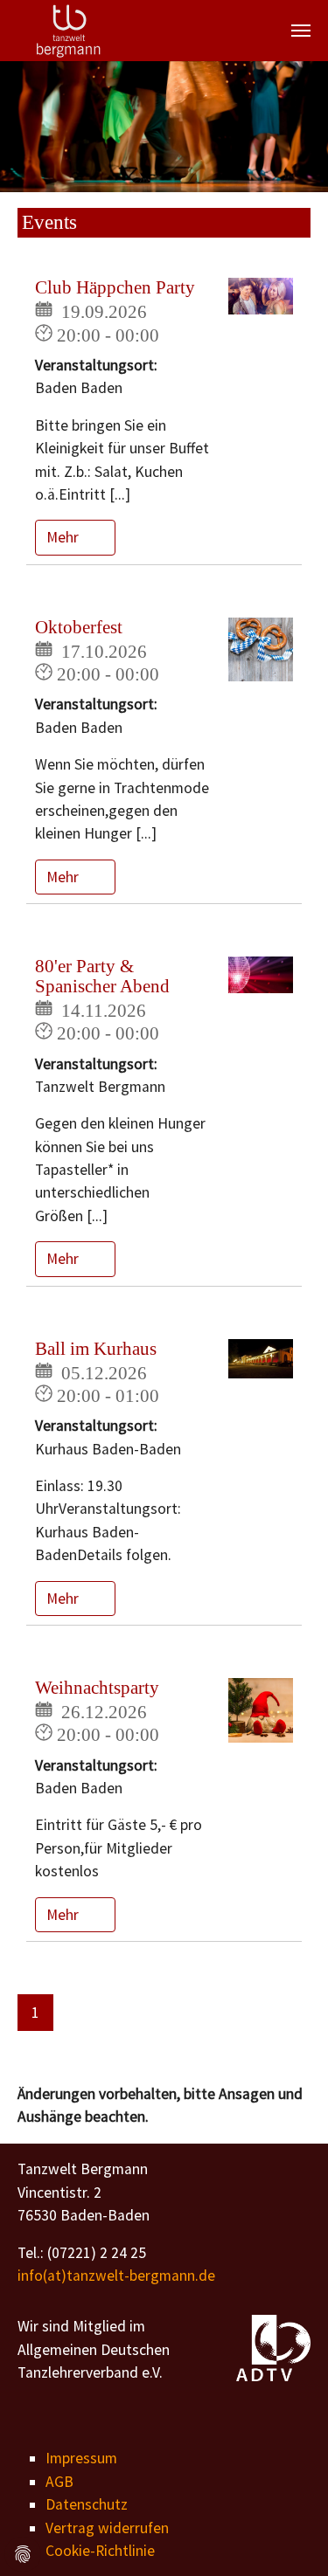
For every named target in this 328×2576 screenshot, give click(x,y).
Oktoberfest (79, 627)
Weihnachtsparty (97, 1688)
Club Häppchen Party (115, 287)
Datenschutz (87, 2504)
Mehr (64, 537)
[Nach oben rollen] (287, 2535)
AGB (59, 2482)
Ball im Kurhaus (96, 1349)
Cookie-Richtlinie (100, 2551)
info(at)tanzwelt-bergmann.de (116, 2276)
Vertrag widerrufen (107, 2528)
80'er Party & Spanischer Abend (102, 976)
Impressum (81, 2458)
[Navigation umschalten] (301, 31)
